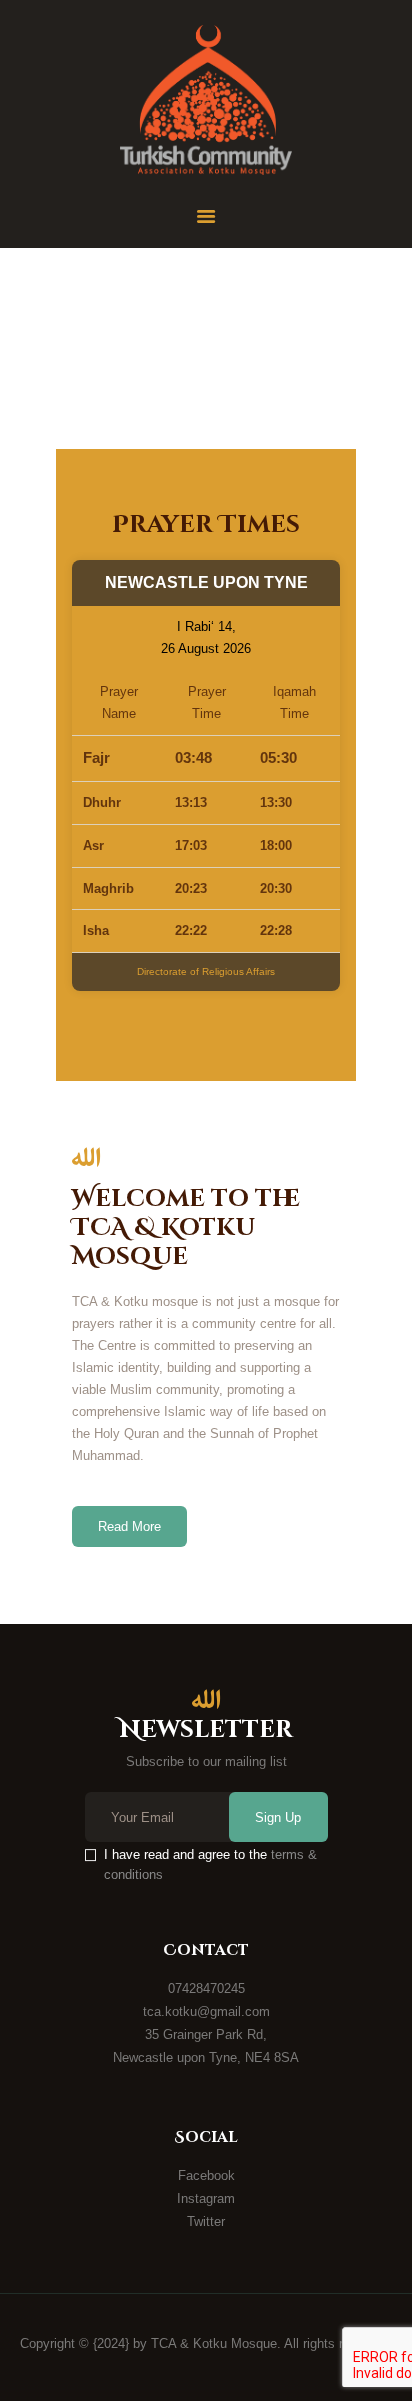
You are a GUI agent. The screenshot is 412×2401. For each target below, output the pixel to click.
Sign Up (278, 1817)
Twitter (206, 2221)
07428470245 (206, 1988)
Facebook (206, 2175)
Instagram (206, 2198)
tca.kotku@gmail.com (206, 2011)
